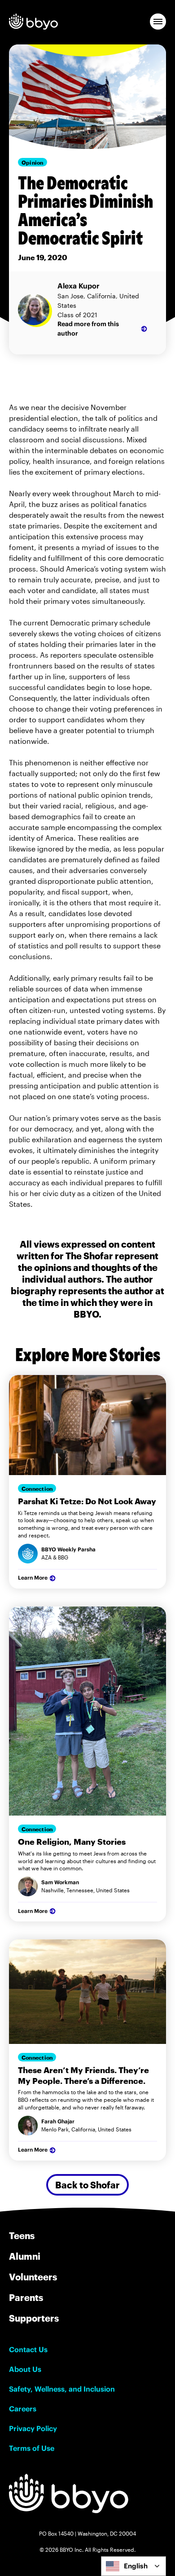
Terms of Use (32, 2448)
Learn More (33, 1578)
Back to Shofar (87, 2185)
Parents (26, 2297)
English (136, 2566)
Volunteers (33, 2277)
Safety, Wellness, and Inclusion (62, 2389)
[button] (158, 22)
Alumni (25, 2256)
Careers (23, 2409)
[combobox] (133, 2566)
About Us (25, 2369)
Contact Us (28, 2349)
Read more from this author (88, 329)
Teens (22, 2235)
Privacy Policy (33, 2428)
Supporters (34, 2318)
